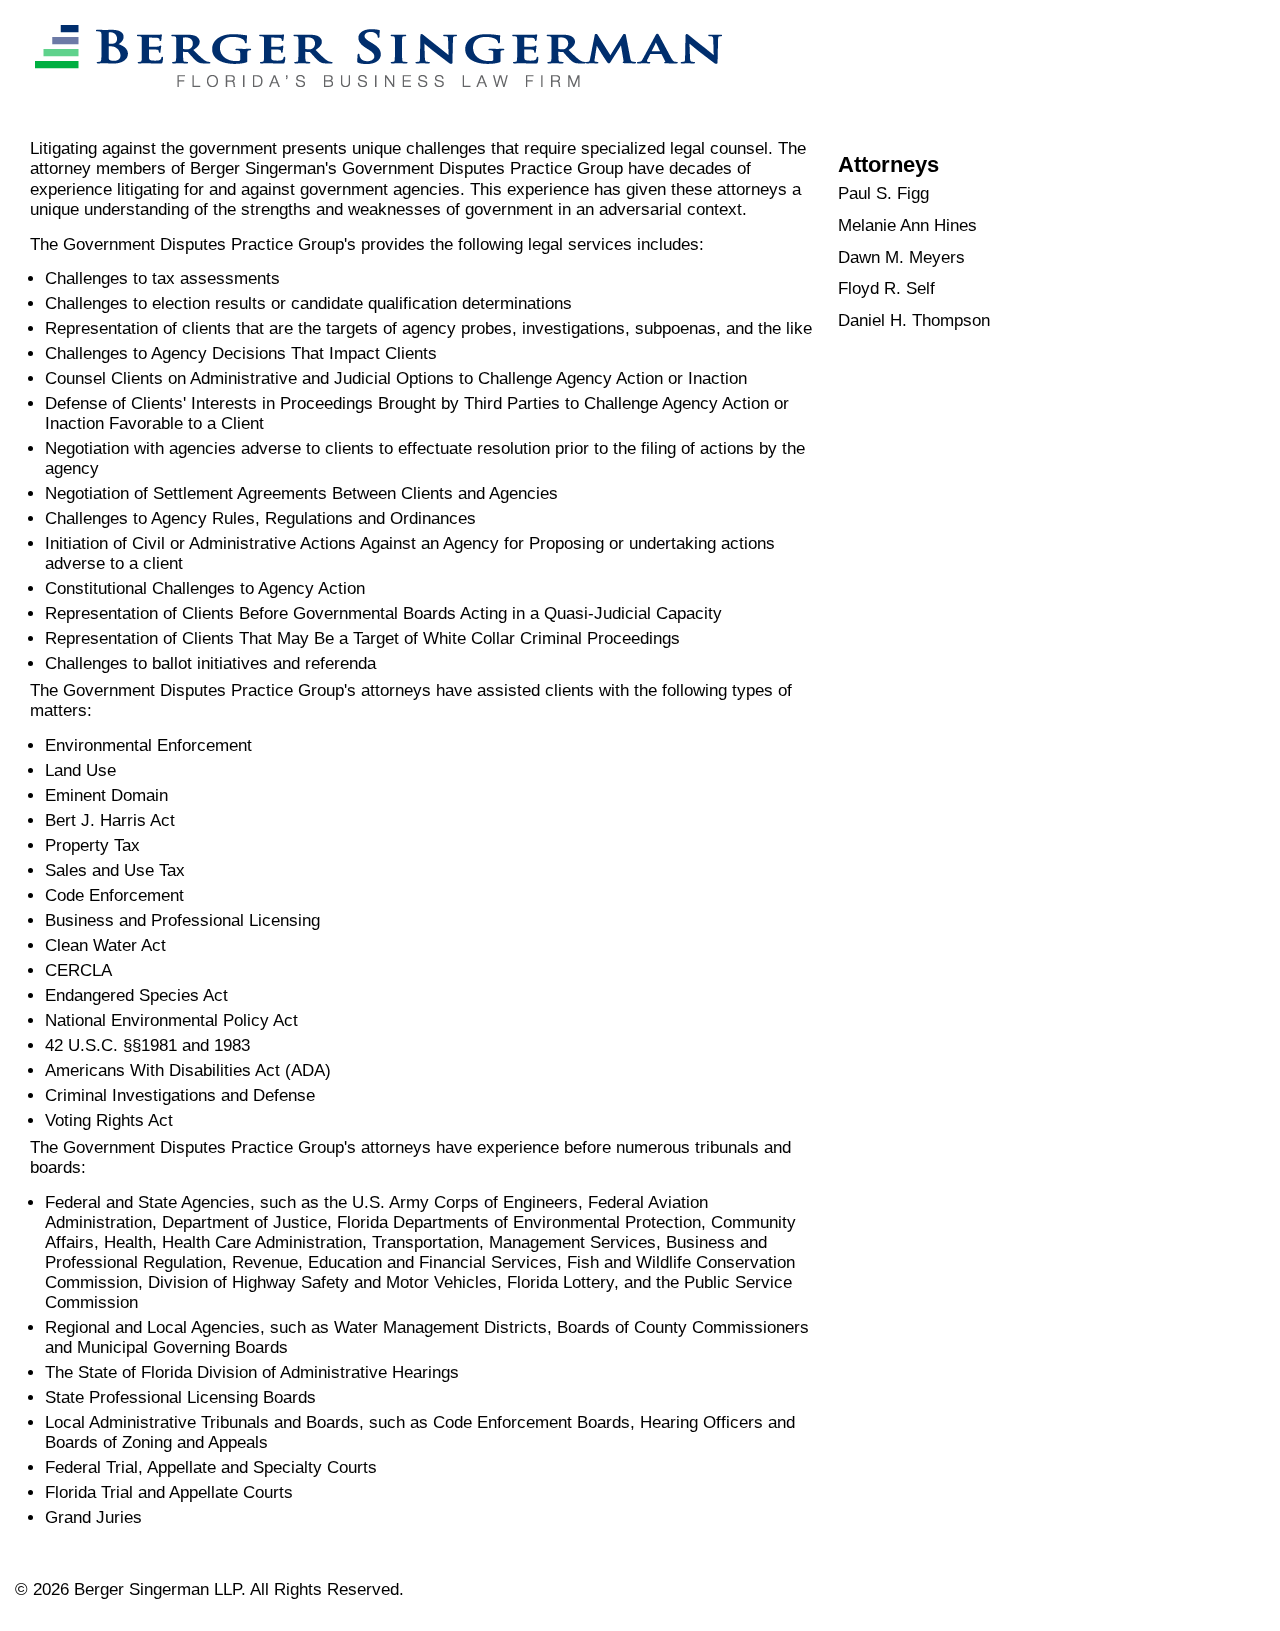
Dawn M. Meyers (901, 257)
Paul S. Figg (883, 193)
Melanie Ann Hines (907, 225)
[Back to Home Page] (368, 106)
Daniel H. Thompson (914, 320)
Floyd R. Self (886, 288)
